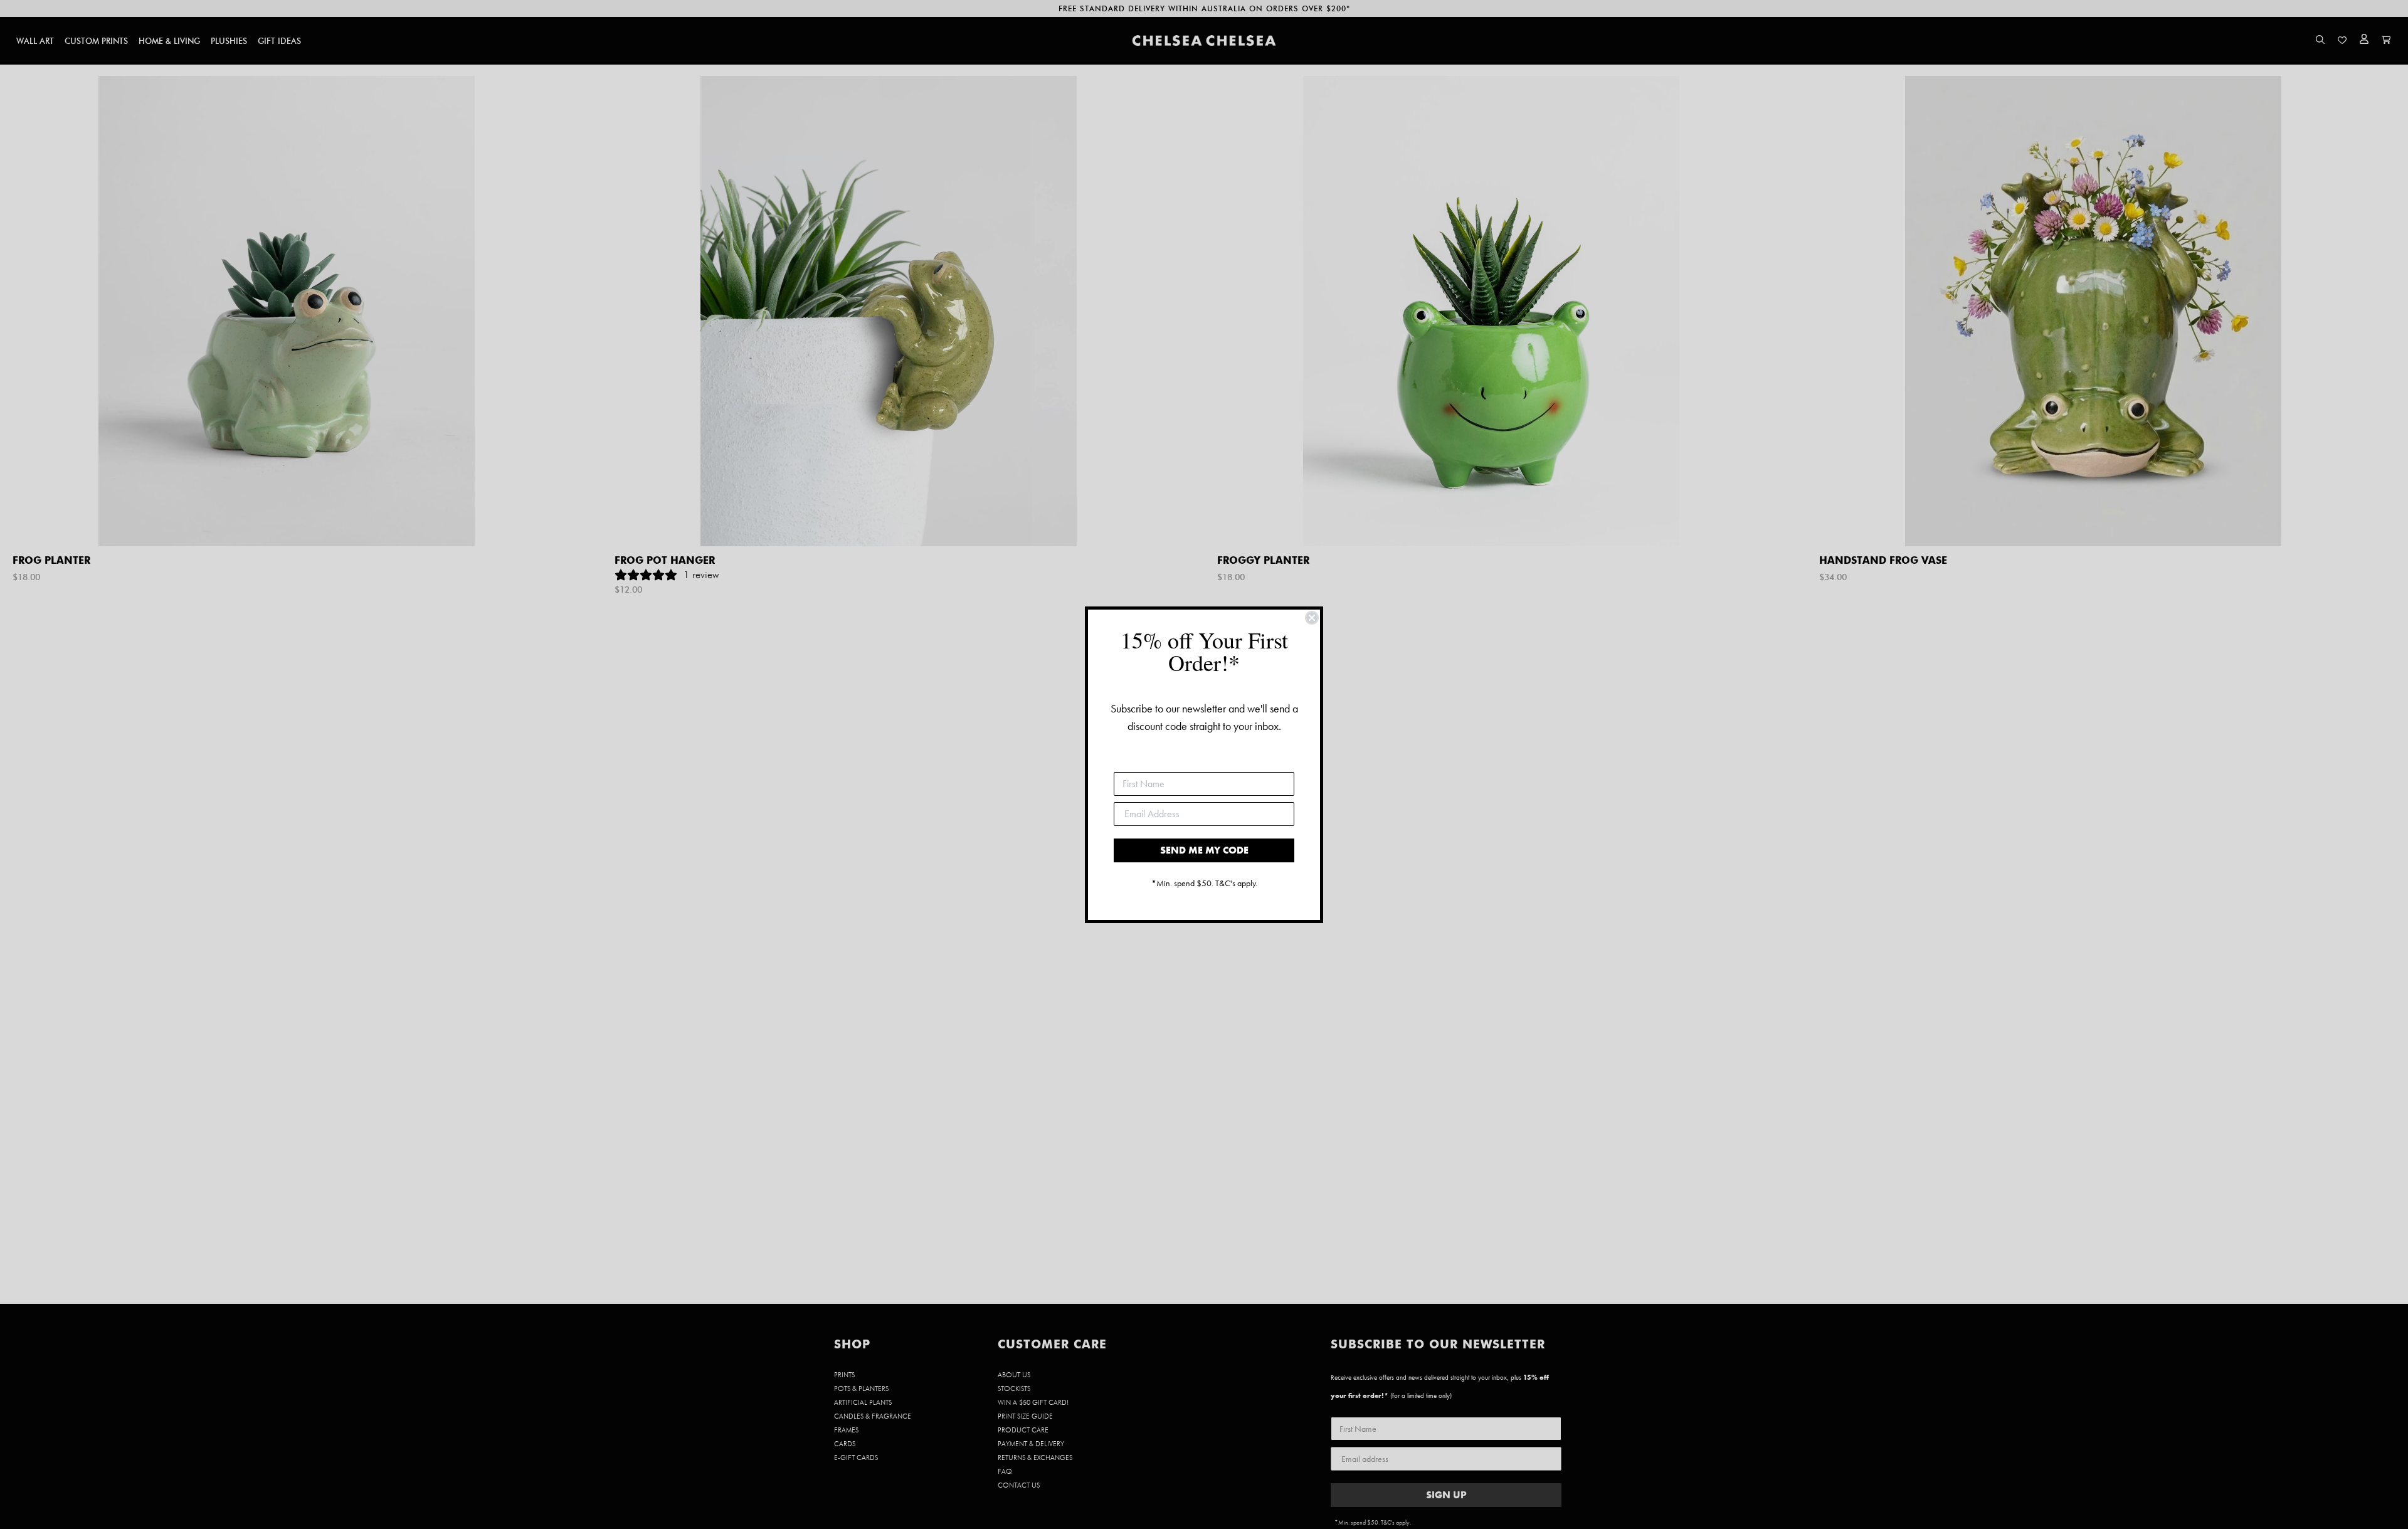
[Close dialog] (1312, 618)
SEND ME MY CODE (1204, 850)
